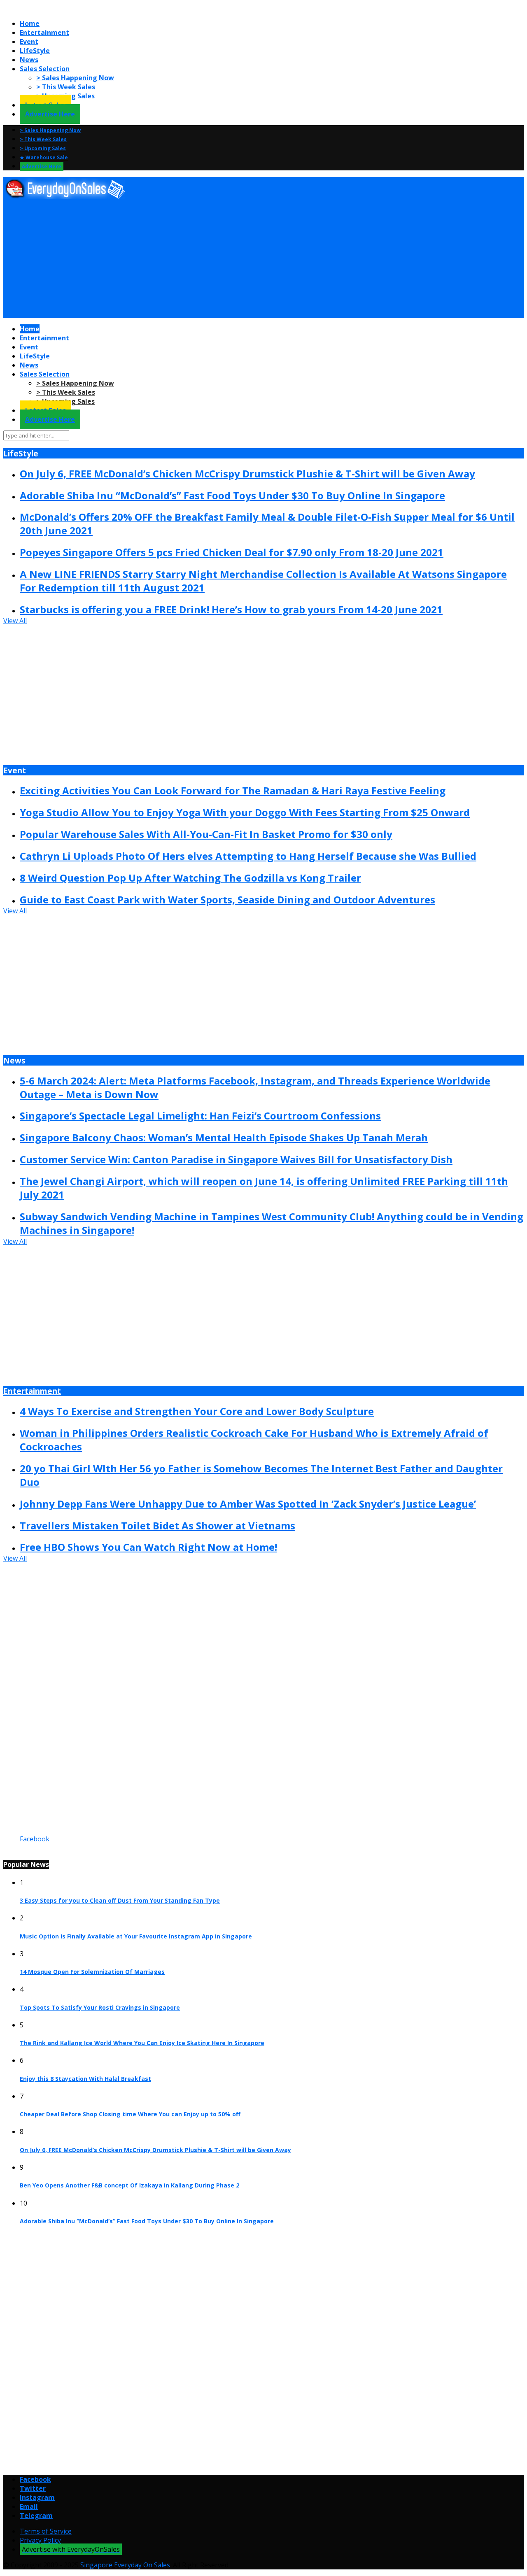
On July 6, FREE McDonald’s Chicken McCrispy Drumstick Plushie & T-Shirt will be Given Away (247, 474)
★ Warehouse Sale (44, 157)
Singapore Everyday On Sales (125, 2565)
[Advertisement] (250, 259)
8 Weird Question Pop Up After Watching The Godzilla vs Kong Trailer (190, 878)
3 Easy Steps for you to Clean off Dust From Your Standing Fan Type (120, 1900)
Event (29, 42)
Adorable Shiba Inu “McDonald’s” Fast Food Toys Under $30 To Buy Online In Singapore (232, 495)
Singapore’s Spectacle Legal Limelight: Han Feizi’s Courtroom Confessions (200, 1116)
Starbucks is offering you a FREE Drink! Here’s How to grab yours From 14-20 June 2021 (231, 609)
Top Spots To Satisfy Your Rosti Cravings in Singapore (100, 2007)
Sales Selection (45, 69)
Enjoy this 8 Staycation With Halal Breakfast (85, 2079)
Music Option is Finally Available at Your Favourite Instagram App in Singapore (136, 1936)
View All (15, 621)
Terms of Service (46, 2531)
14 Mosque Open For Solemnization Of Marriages (92, 1972)
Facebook (35, 1839)
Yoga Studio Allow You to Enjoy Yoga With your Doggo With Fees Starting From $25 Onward (245, 812)
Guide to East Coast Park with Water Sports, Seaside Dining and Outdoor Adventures (227, 899)
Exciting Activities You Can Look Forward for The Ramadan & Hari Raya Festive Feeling (233, 790)
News (29, 60)
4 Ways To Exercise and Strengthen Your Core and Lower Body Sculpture (197, 1411)
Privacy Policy (40, 2540)
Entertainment (44, 33)
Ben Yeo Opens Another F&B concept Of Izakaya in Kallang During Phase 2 (129, 2185)
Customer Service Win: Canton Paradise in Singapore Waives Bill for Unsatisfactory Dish (236, 1159)
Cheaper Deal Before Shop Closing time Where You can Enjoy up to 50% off (130, 2114)
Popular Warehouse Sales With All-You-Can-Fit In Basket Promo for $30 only (206, 834)
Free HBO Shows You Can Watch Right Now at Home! (148, 1547)
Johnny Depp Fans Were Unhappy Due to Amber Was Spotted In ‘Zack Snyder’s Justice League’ (248, 1504)
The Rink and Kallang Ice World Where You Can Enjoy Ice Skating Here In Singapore (142, 2043)
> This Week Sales (66, 87)
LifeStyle (35, 51)
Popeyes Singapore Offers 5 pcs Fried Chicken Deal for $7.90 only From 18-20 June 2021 (232, 552)
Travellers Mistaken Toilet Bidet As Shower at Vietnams (157, 1525)
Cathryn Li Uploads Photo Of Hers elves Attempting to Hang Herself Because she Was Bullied (248, 856)
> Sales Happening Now (75, 78)
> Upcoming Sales (43, 148)
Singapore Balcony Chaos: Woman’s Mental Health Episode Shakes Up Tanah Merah (224, 1137)
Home (30, 23)
